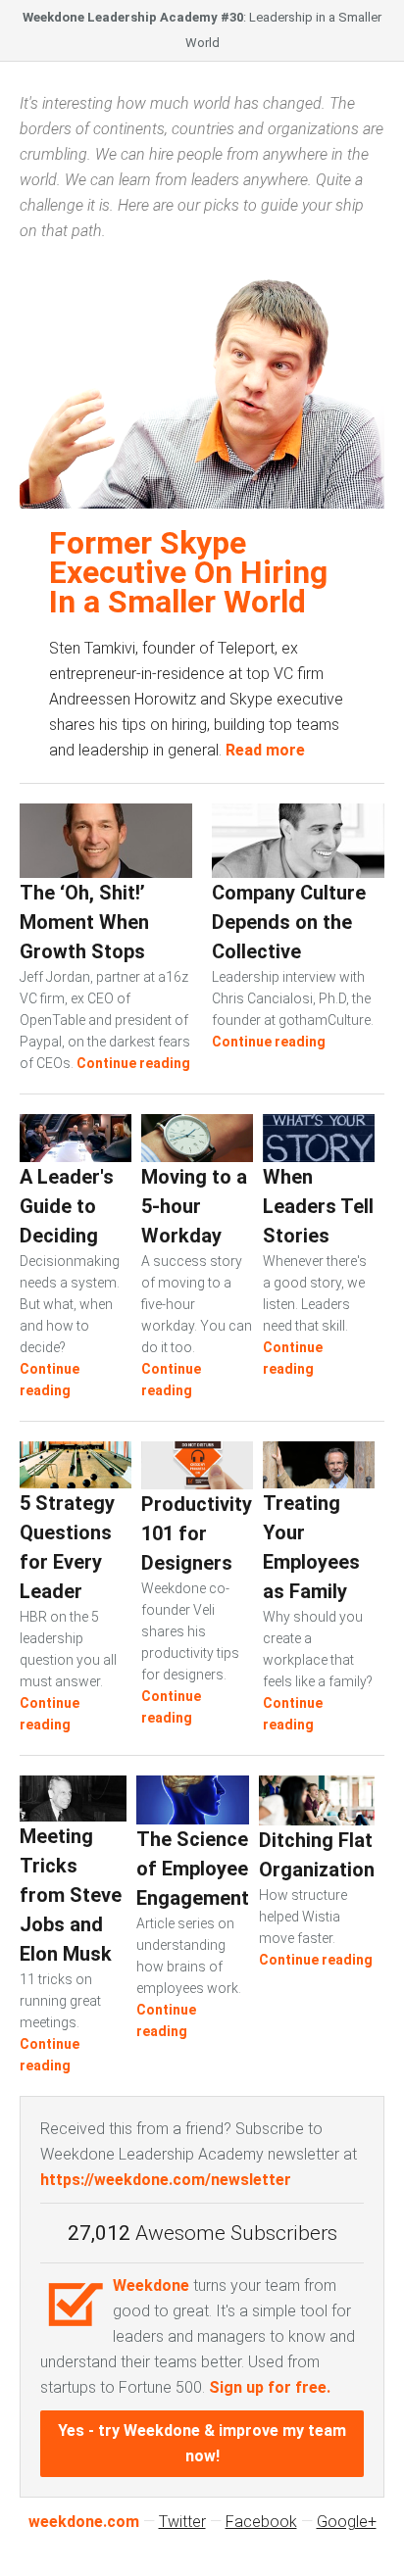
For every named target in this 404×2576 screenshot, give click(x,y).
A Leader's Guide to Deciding (67, 1206)
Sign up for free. (270, 2387)
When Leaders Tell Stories (318, 1206)
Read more (265, 750)
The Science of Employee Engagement (193, 1869)
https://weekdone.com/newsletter (166, 2180)
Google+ (347, 2522)
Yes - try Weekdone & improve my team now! (202, 2443)
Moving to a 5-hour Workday (194, 1206)
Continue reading (133, 1063)
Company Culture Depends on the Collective (289, 922)
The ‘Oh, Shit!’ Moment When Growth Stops (84, 922)
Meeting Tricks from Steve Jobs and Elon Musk (71, 1895)
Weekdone (151, 2285)
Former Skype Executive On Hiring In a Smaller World (188, 572)
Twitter (182, 2522)
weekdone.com (84, 2522)
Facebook (261, 2522)
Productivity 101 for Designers (197, 1533)
